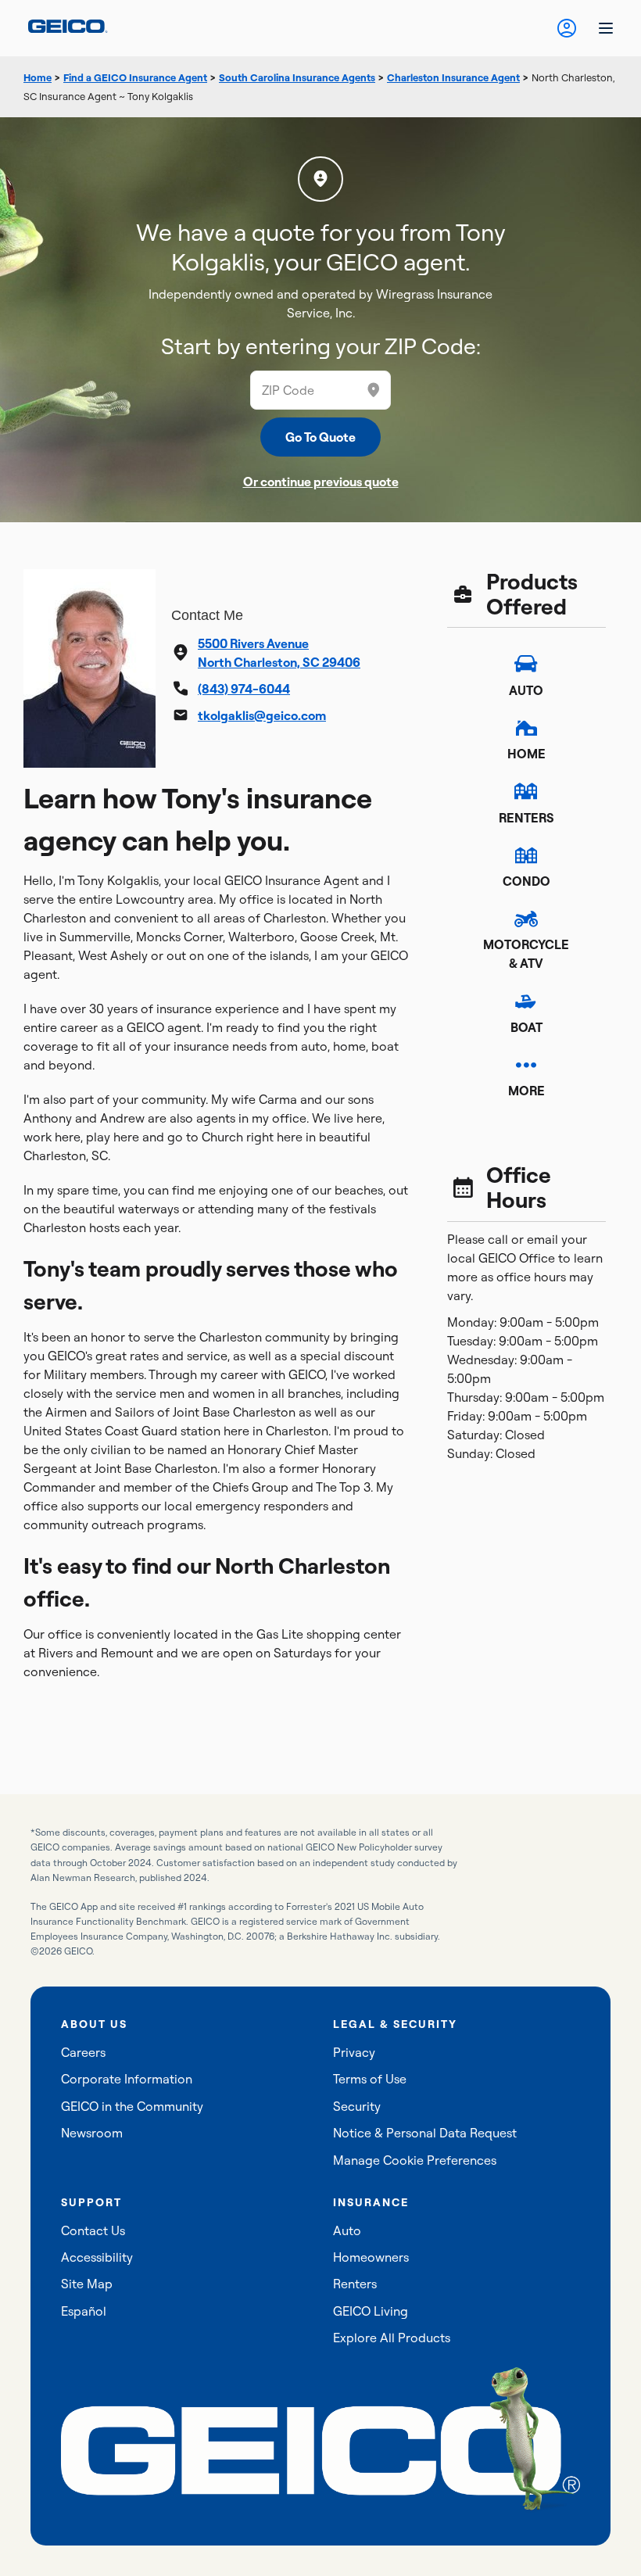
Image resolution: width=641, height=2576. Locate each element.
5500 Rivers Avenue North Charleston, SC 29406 (279, 653)
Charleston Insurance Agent (453, 77)
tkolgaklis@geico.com (262, 715)
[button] (374, 390)
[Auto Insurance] (526, 664)
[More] (526, 1065)
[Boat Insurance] (526, 1001)
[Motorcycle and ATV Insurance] (526, 919)
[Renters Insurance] (526, 791)
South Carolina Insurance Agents (297, 77)
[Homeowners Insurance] (526, 728)
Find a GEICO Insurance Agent (135, 77)
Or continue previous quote (321, 482)
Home (38, 77)
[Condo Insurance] (526, 855)
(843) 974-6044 (244, 689)
